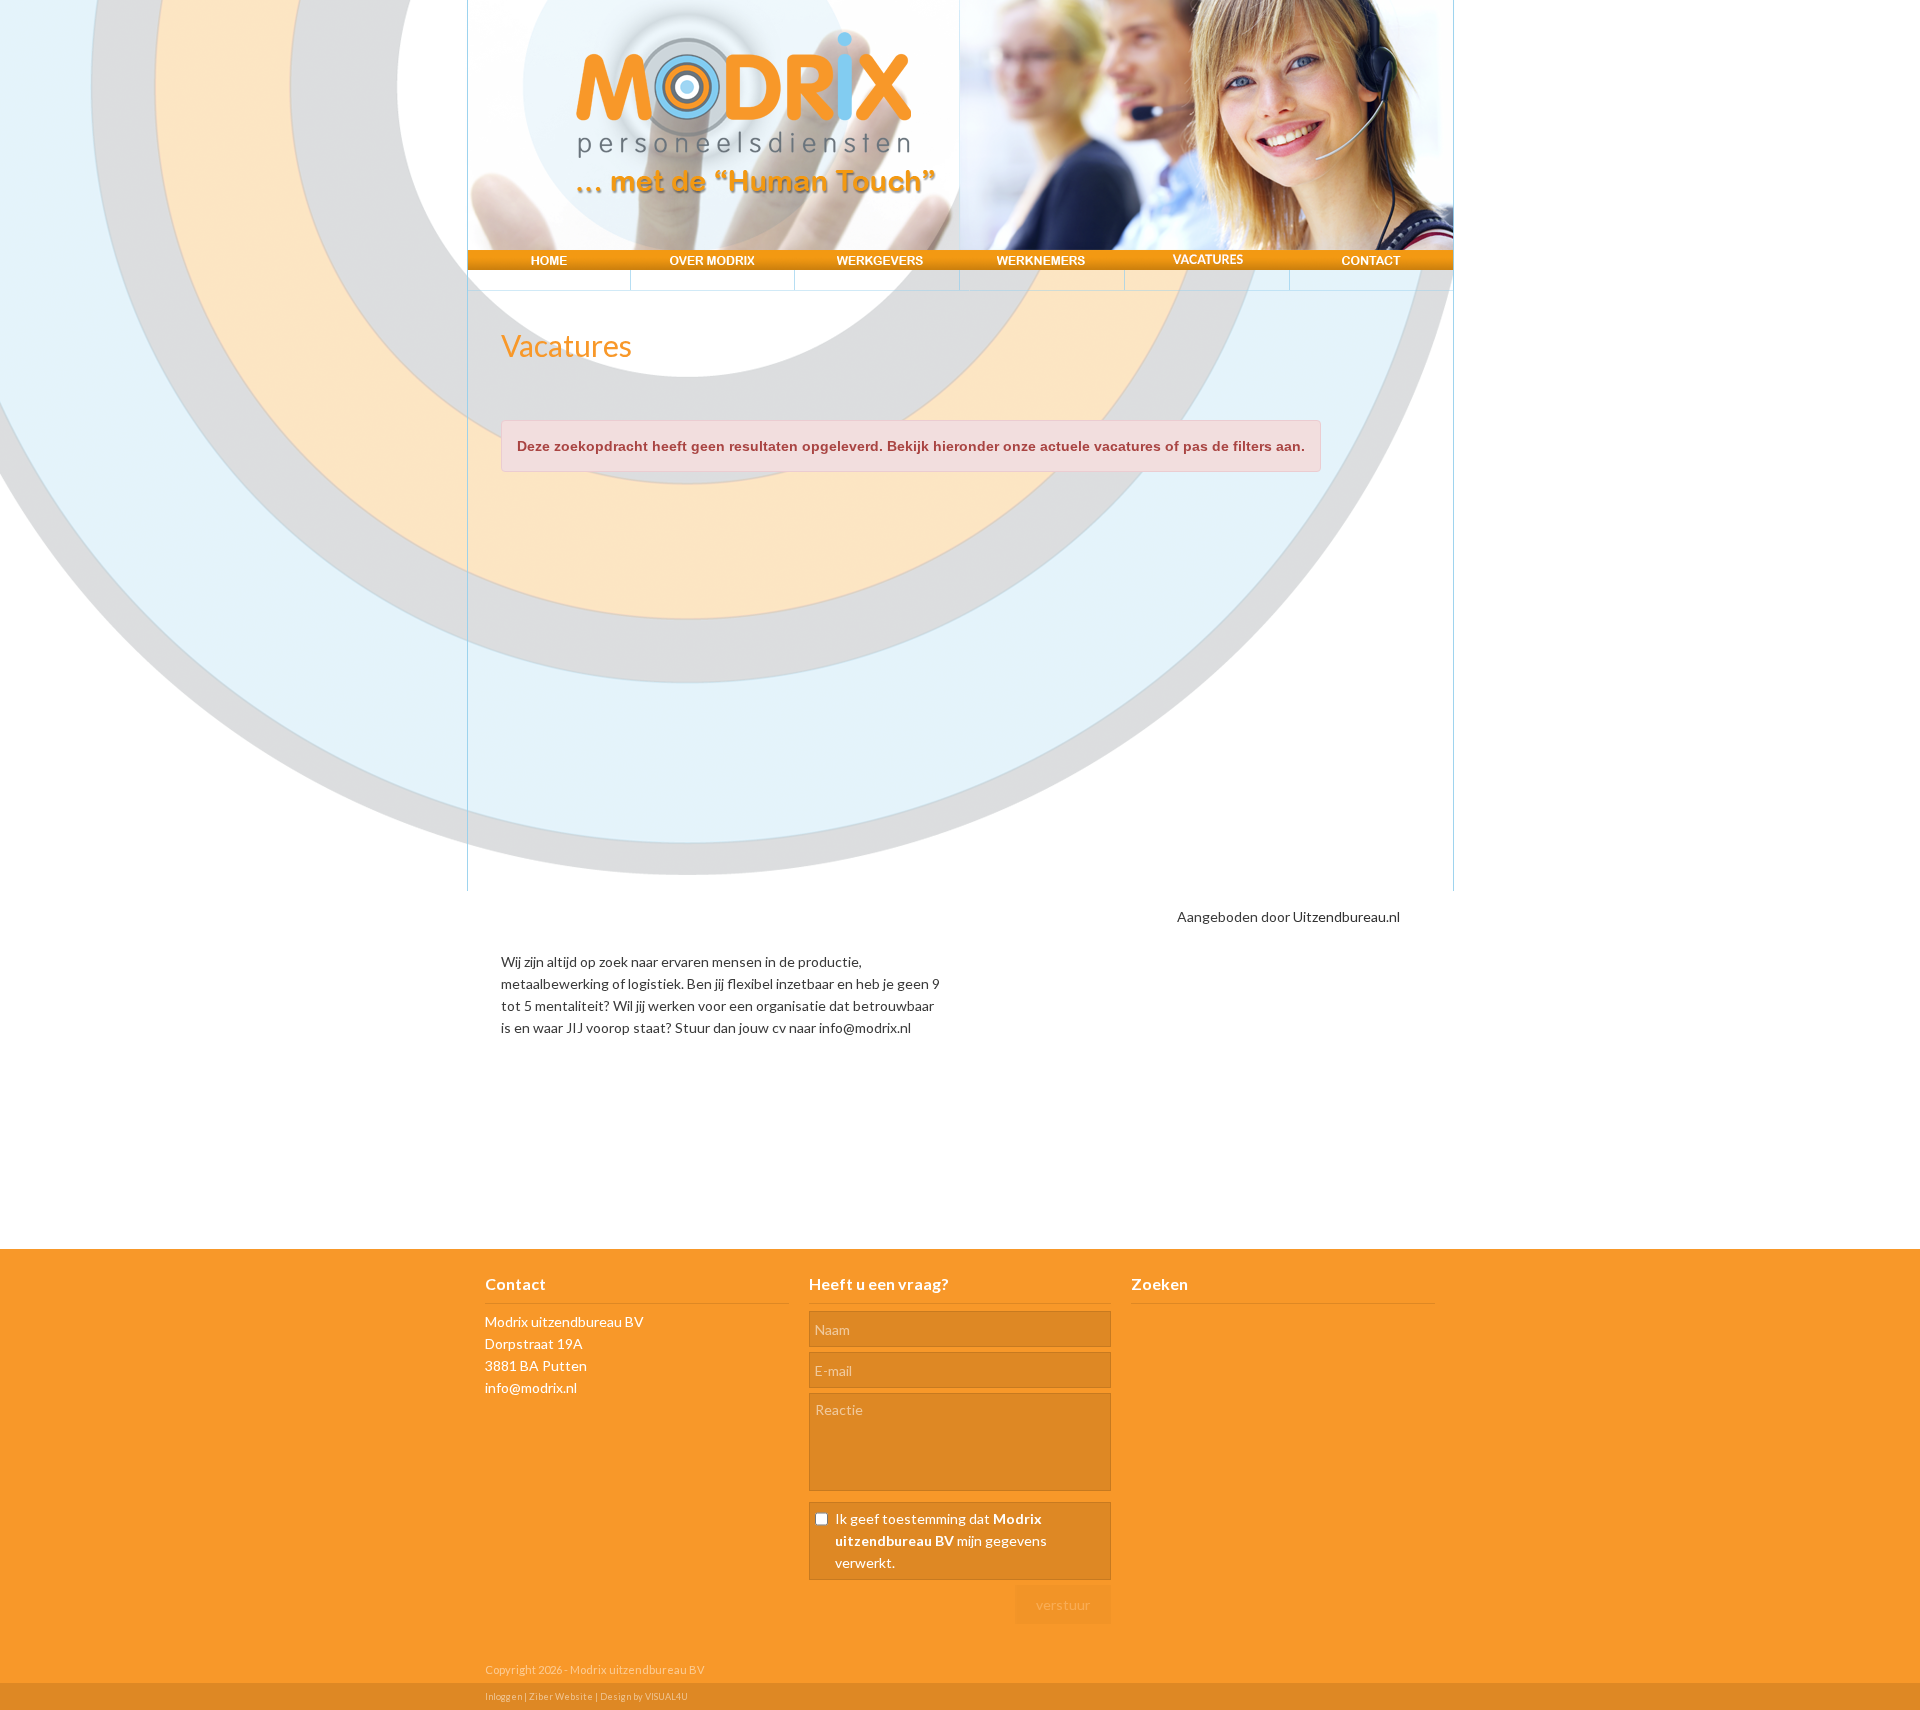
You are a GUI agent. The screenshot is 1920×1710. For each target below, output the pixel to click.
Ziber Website (561, 1696)
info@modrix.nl (531, 1387)
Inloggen (503, 1696)
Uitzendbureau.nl (1346, 916)
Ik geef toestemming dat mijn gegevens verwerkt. (941, 1540)
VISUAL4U (666, 1696)
